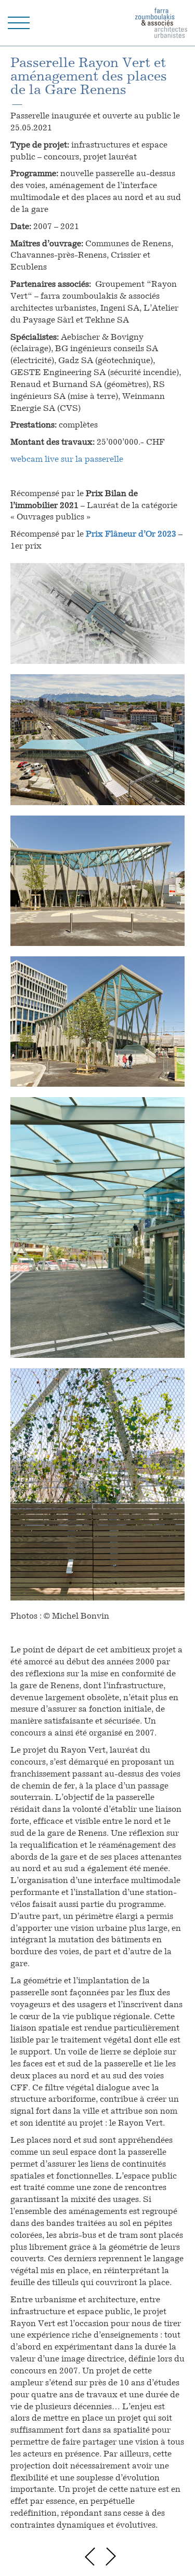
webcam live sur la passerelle (67, 460)
